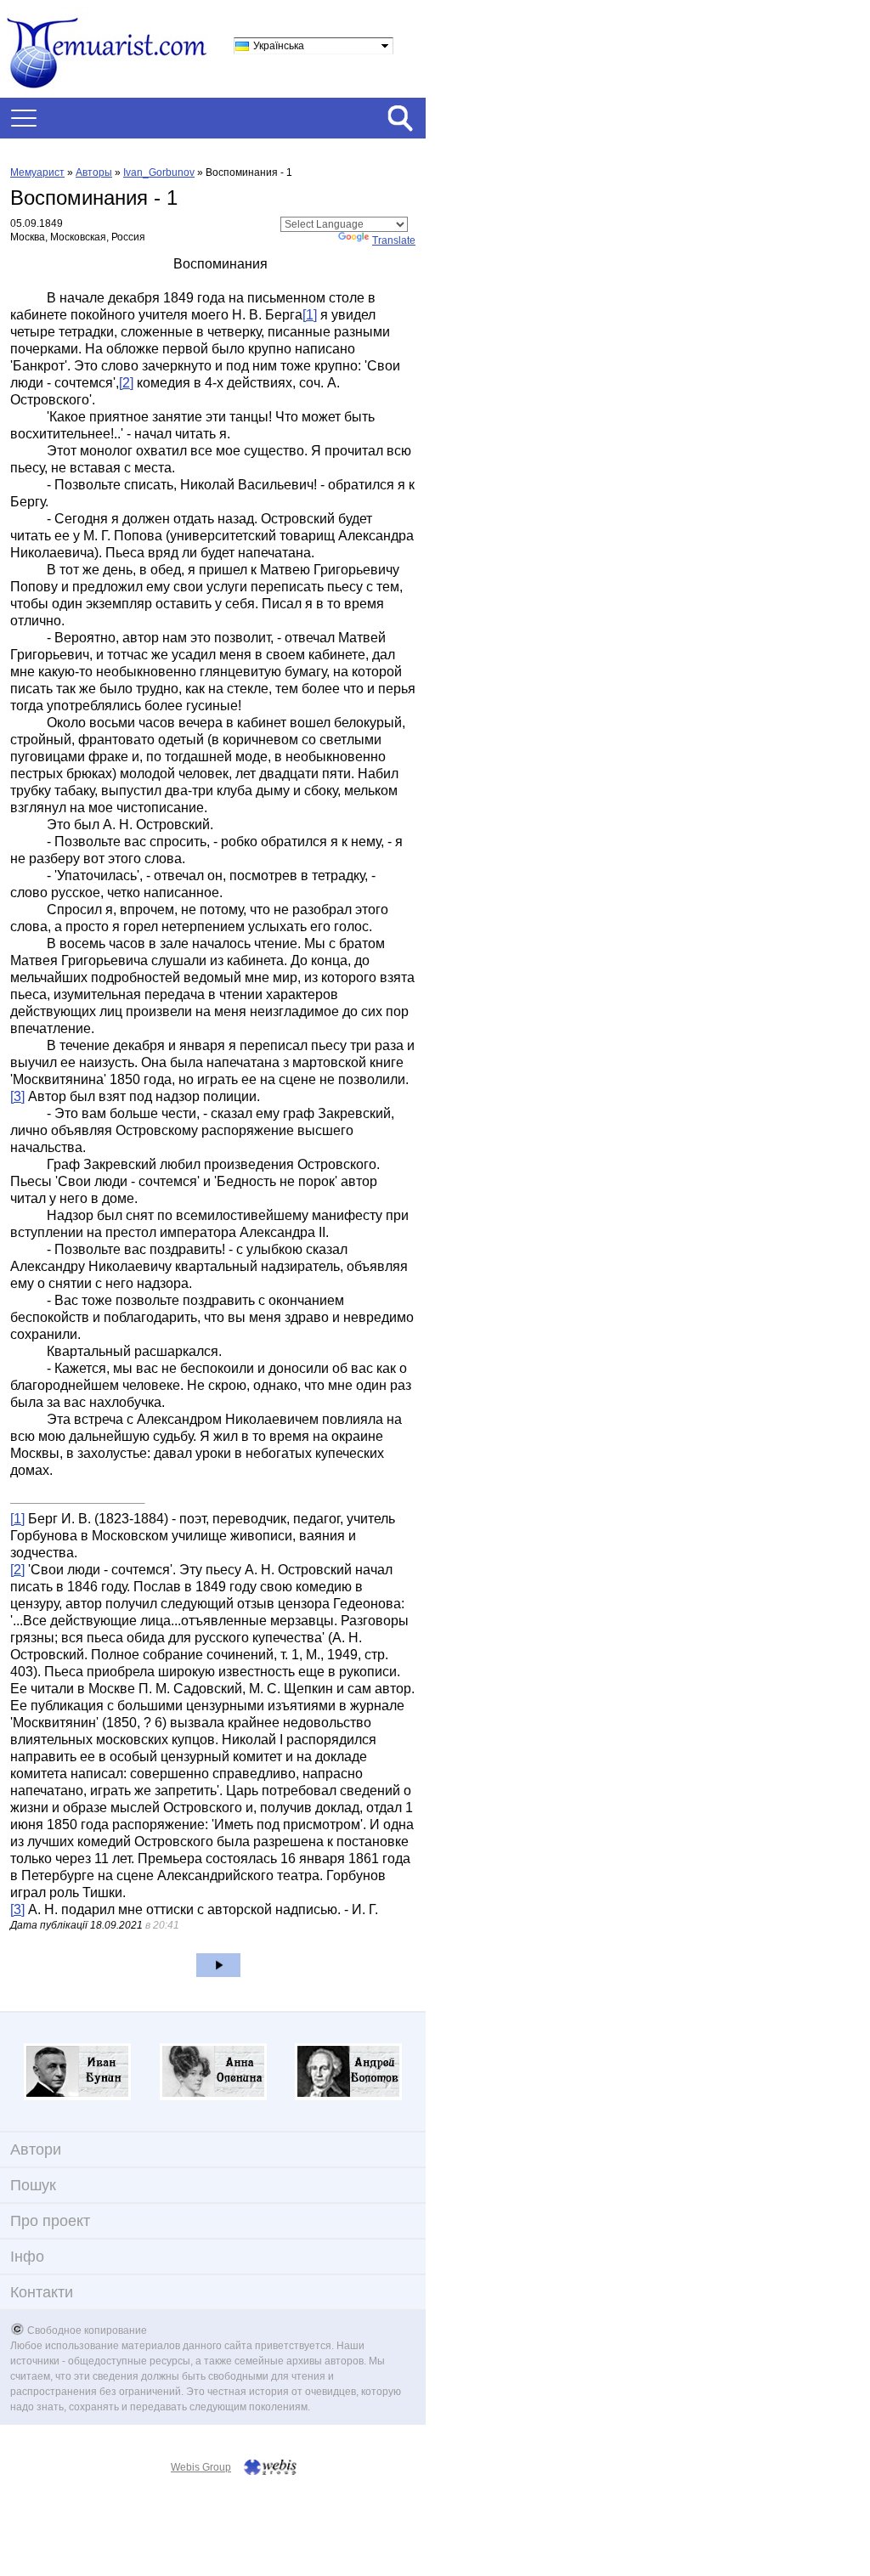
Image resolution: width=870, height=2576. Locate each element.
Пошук (33, 2185)
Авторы (94, 172)
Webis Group (201, 2467)
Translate (394, 240)
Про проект (50, 2221)
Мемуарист (37, 172)
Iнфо (27, 2257)
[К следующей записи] (219, 1965)
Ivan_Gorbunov (159, 172)
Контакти (42, 2292)
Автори (36, 2149)
